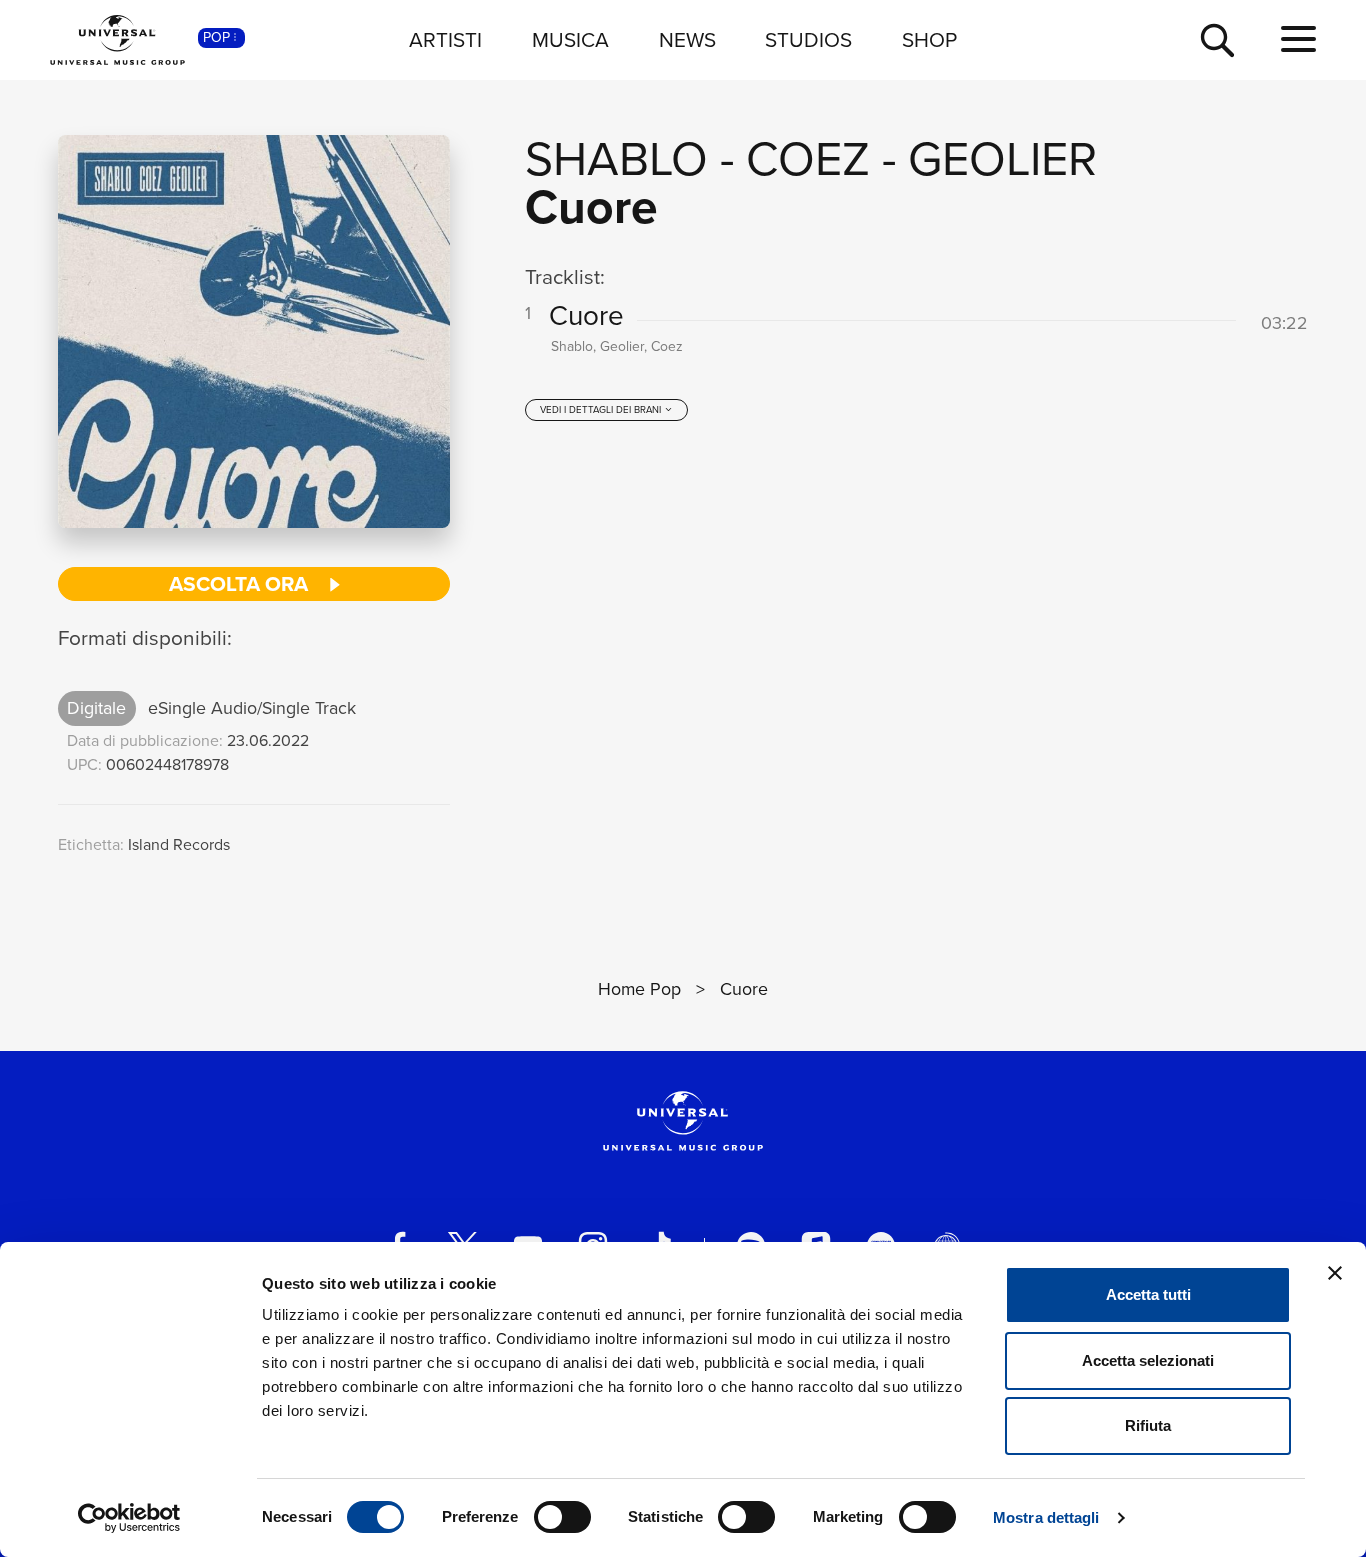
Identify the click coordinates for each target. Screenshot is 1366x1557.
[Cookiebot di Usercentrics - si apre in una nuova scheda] (129, 1518)
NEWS (687, 39)
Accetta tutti (1148, 1294)
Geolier (1002, 158)
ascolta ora (241, 583)
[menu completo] (1298, 40)
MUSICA (570, 39)
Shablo (616, 158)
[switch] (562, 1517)
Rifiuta (1148, 1425)
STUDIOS (808, 39)
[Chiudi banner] (1335, 1273)
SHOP (929, 39)
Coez (808, 158)
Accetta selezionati (1148, 1360)
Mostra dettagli (1046, 1517)
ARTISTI (445, 39)
